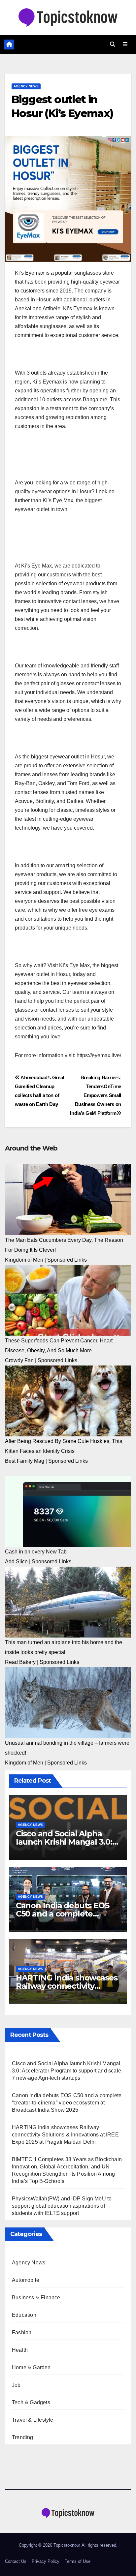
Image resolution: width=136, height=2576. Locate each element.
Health (20, 2350)
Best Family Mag (25, 1461)
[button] (113, 44)
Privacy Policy (46, 2561)
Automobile (26, 2280)
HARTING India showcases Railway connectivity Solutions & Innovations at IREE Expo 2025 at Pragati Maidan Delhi (65, 2135)
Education (24, 2315)
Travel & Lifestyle (33, 2420)
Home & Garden (31, 2367)
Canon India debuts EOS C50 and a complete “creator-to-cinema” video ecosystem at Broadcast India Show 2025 (67, 2103)
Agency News (26, 86)
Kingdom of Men (24, 1260)
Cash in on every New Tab (36, 1552)
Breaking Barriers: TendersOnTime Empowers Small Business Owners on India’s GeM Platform (96, 1095)
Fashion (22, 2332)
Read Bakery (20, 1662)
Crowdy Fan (19, 1360)
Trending (23, 2437)
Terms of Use (78, 2561)
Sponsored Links (67, 1260)
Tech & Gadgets (31, 2402)
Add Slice (16, 1562)
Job (16, 2385)
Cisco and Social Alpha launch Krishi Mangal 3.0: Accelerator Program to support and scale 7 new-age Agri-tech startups (67, 2071)
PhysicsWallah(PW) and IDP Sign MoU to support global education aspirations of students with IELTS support (62, 2206)
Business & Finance (36, 2298)
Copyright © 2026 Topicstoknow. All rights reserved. (68, 2545)
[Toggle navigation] (125, 45)
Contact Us (16, 2561)
